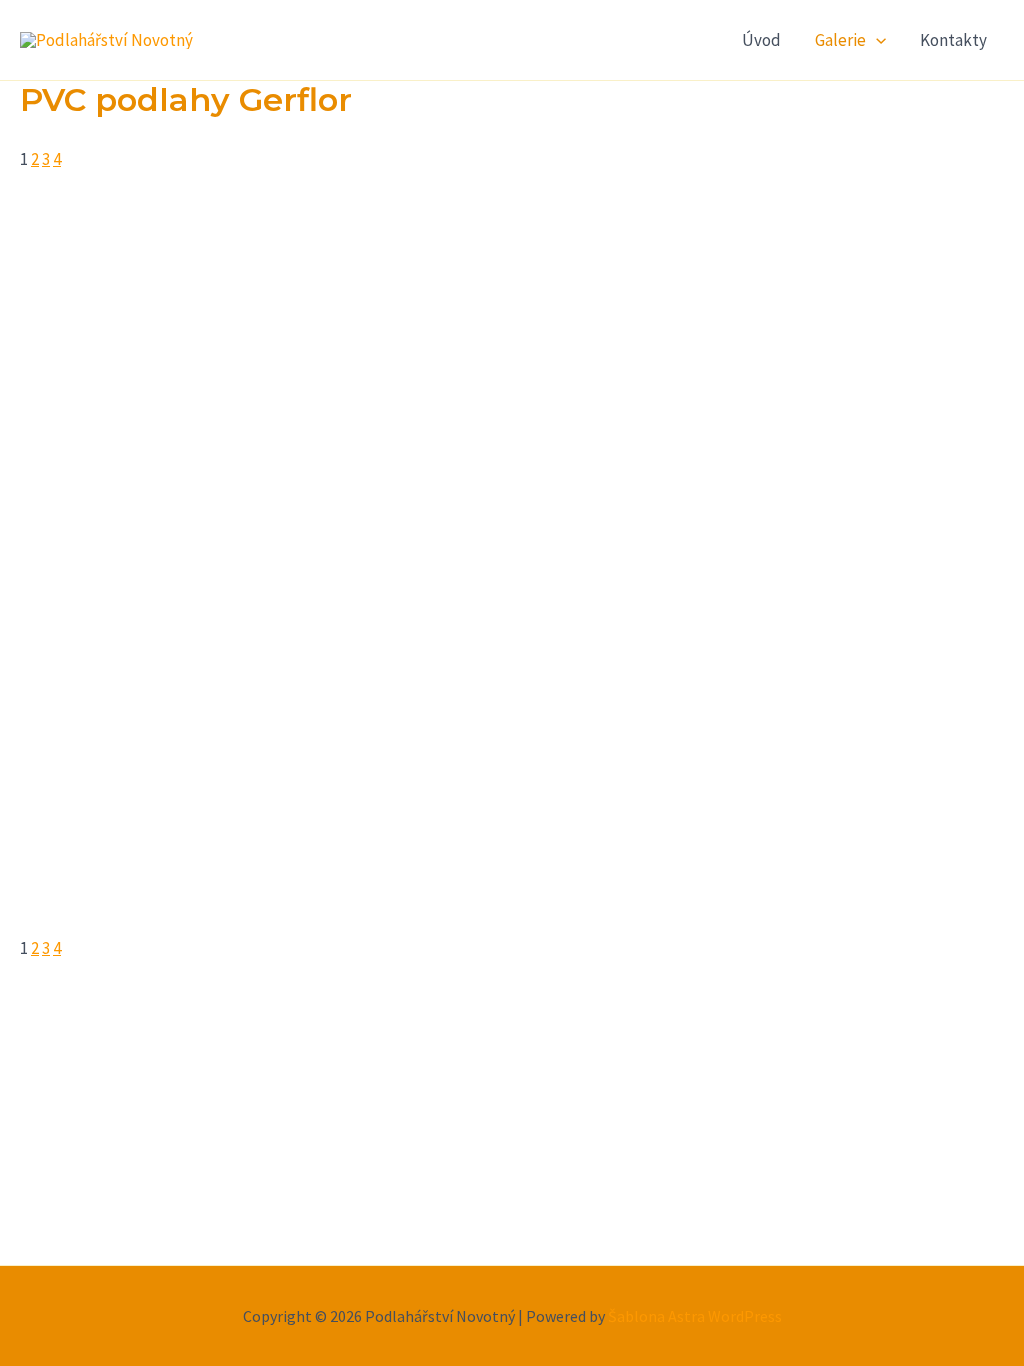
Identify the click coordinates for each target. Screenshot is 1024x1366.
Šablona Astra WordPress (695, 1316)
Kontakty (953, 40)
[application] (876, 40)
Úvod (761, 40)
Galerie (840, 40)
